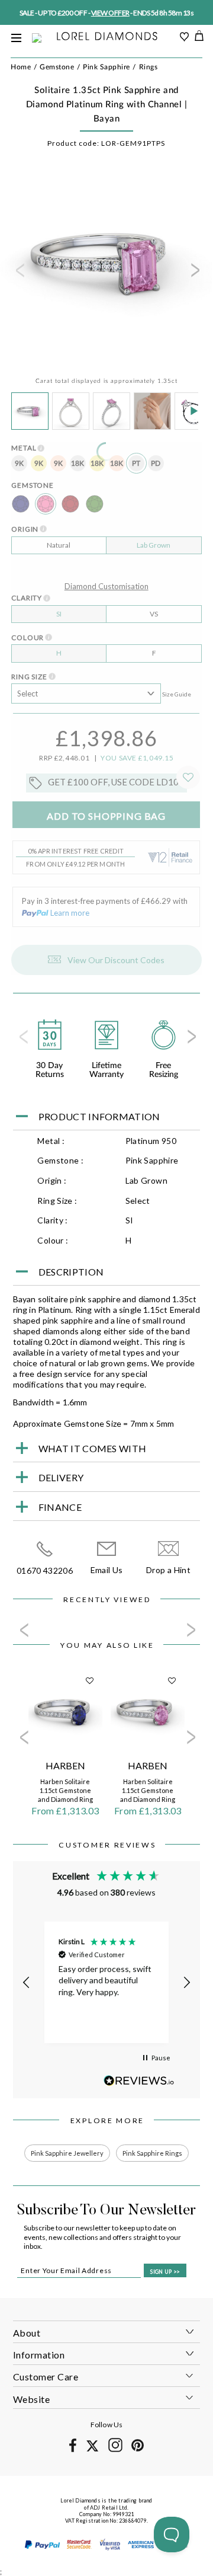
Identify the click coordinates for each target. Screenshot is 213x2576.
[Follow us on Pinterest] (138, 2449)
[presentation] (19, 274)
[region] (107, 1982)
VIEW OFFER (110, 13)
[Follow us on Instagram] (115, 2450)
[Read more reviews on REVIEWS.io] (139, 2081)
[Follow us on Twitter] (92, 2449)
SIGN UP (165, 2272)
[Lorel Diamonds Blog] (107, 37)
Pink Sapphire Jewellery (67, 2153)
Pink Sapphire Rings (152, 2153)
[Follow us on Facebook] (73, 2450)
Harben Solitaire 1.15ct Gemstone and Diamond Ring (65, 1790)
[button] (27, 1983)
